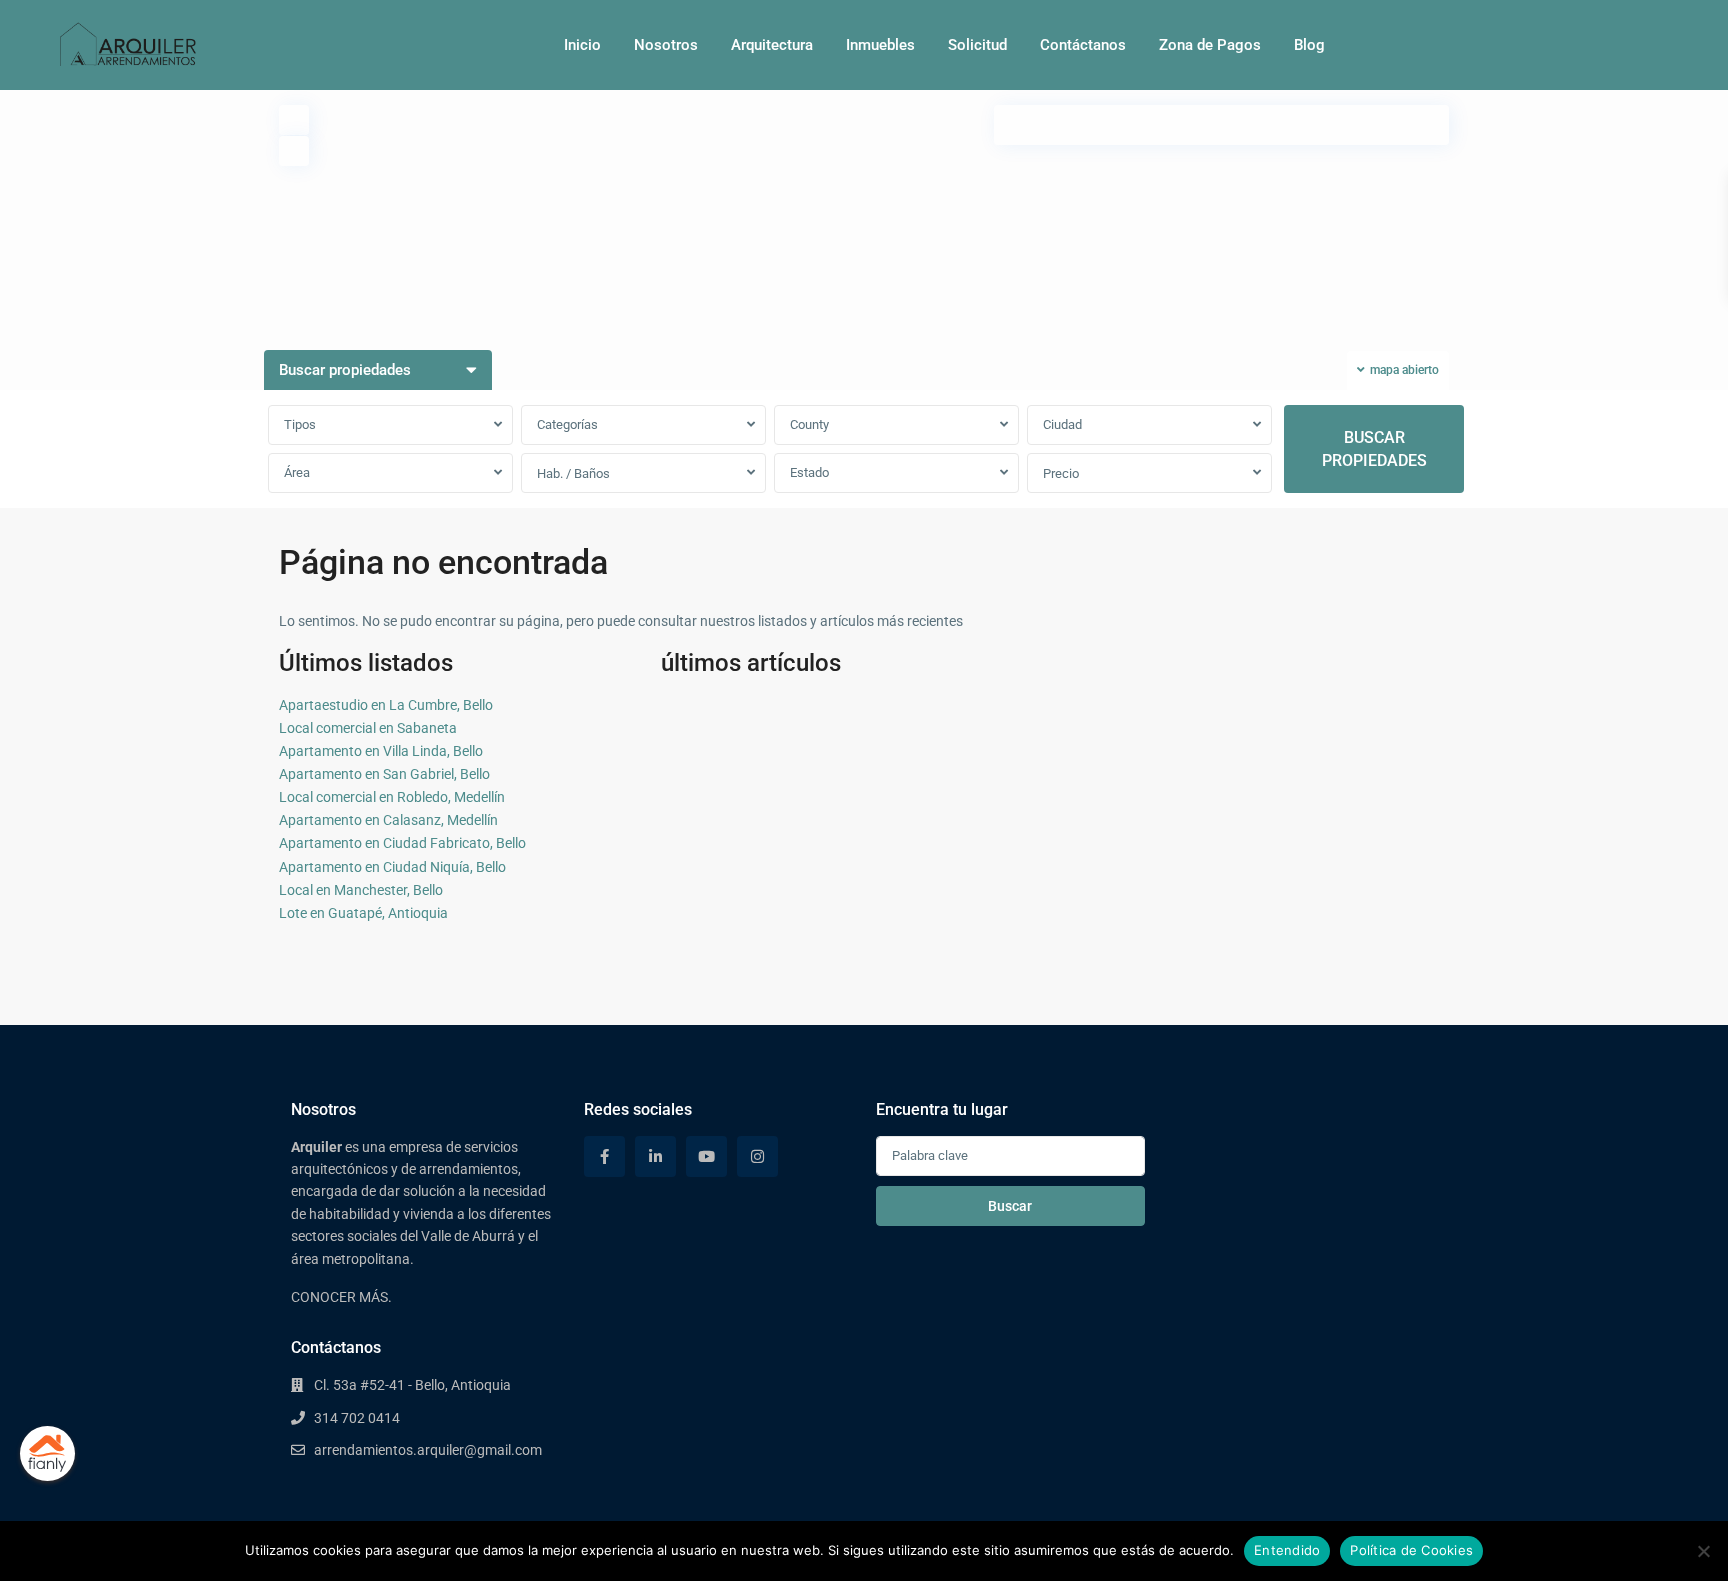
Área (297, 472)
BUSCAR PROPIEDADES (1374, 449)
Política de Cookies (1411, 1550)
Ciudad (1062, 424)
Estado (809, 472)
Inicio (582, 45)
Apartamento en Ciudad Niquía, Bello (392, 867)
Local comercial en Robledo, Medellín (392, 797)
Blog (1309, 45)
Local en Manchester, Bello (361, 890)
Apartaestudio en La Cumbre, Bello (386, 705)
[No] (1703, 1551)
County (809, 424)
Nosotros (666, 45)
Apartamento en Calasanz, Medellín (388, 820)
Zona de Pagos (1210, 45)
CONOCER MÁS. (341, 1297)
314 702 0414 (357, 1418)
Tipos (300, 424)
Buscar (1010, 1206)
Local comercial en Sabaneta (368, 728)
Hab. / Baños (573, 473)
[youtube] (706, 1156)
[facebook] (604, 1156)
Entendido (1287, 1550)
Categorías (567, 424)
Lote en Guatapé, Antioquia (363, 913)
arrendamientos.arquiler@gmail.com (428, 1450)
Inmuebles (880, 45)
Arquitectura (772, 45)
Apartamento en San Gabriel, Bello (384, 774)
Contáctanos (1083, 45)
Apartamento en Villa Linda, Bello (381, 751)
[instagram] (757, 1156)
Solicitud (977, 45)
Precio (1061, 473)
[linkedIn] (655, 1156)
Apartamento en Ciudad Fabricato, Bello (402, 843)
